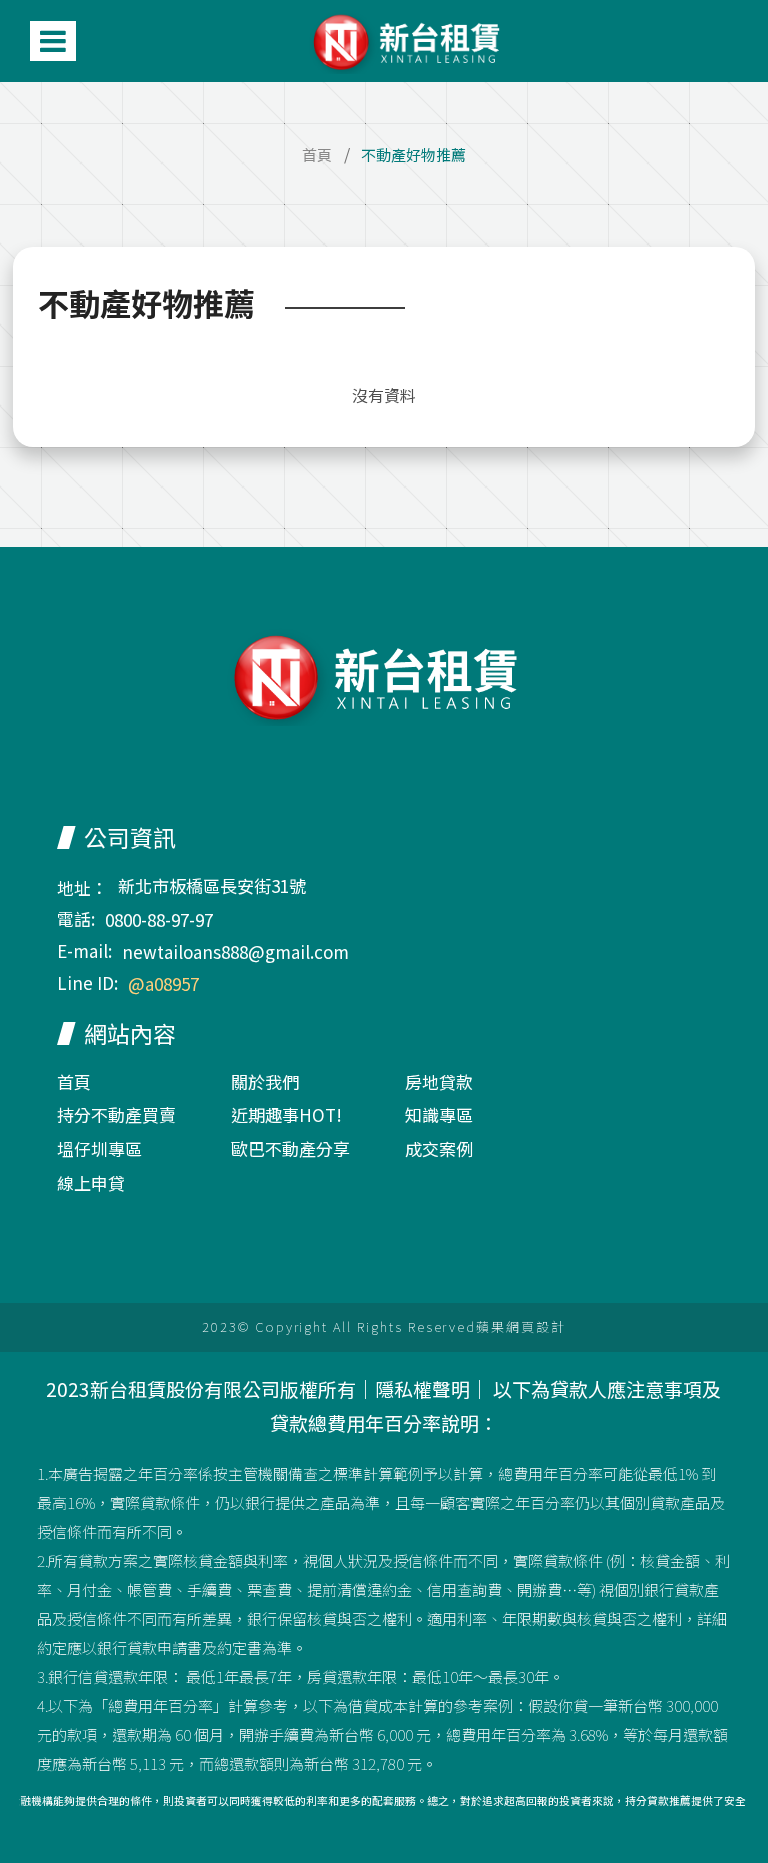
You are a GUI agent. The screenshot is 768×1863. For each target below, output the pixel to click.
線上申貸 (91, 1182)
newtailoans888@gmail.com (235, 951)
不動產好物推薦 (413, 154)
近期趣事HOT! (286, 1114)
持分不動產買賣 (116, 1114)
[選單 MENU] (53, 41)
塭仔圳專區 (99, 1148)
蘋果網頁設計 (521, 1326)
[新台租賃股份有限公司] (412, 41)
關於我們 (265, 1081)
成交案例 (439, 1148)
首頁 (317, 154)
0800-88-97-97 (159, 919)
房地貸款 (439, 1081)
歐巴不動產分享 (290, 1148)
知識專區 (439, 1114)
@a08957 (163, 983)
